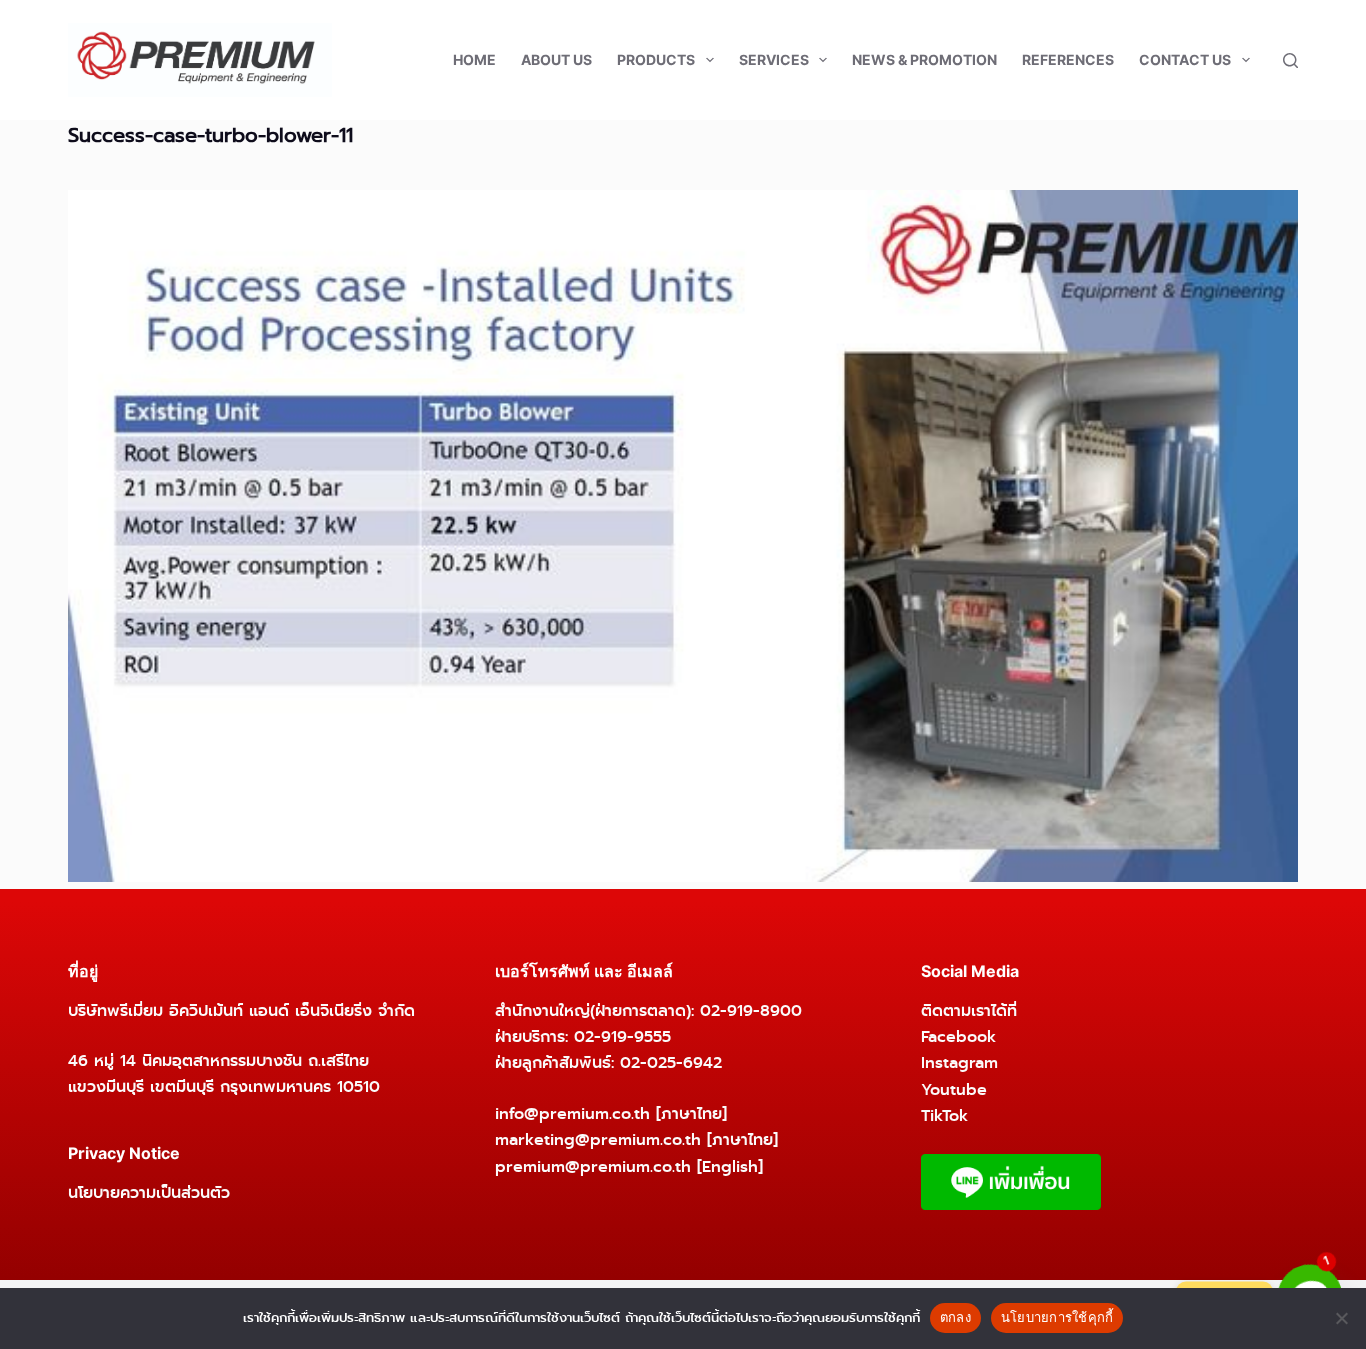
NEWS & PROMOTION (924, 59)
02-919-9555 (622, 1036)
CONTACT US (1185, 59)
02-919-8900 (751, 1010)
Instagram (959, 1062)
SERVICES (774, 59)
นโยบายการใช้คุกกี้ (1057, 1317)
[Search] (1290, 60)
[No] (1341, 1318)
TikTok (944, 1115)
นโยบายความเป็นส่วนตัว (149, 1192)
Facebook (958, 1036)
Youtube (954, 1089)
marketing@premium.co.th (598, 1139)
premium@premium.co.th (593, 1166)
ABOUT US (556, 59)
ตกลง (955, 1317)
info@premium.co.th (572, 1113)
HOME (474, 59)
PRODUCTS (656, 59)
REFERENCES (1068, 59)
